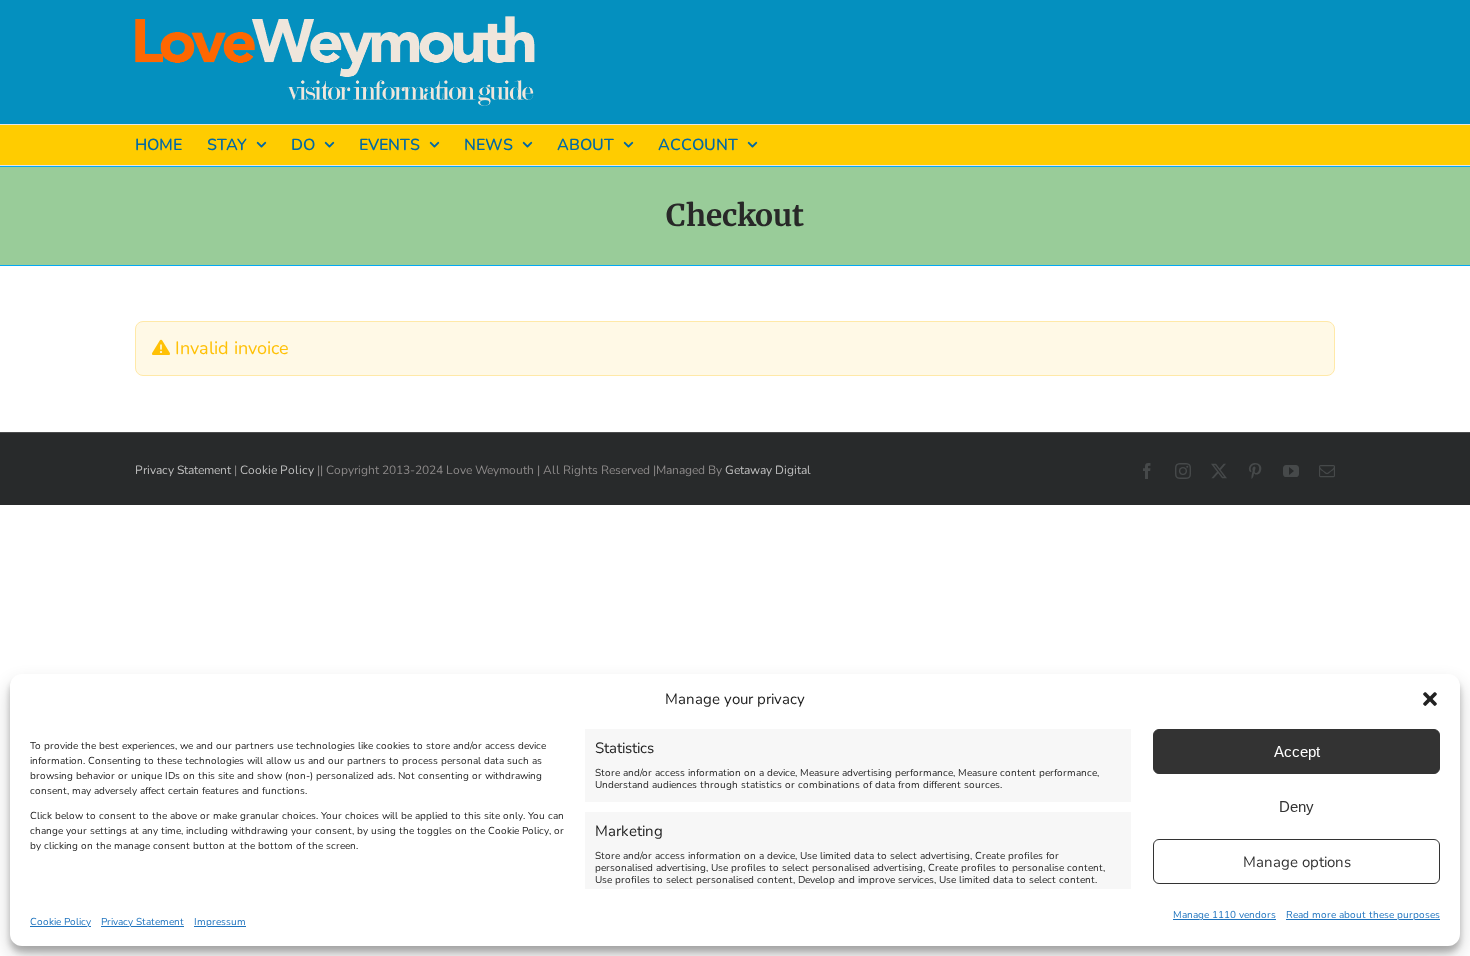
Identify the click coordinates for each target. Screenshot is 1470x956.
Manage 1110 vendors (1224, 915)
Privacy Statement (142, 922)
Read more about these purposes (1363, 915)
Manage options (1297, 862)
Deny (1296, 806)
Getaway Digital (768, 470)
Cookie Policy (60, 922)
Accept (1297, 751)
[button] (1430, 699)
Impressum (220, 922)
